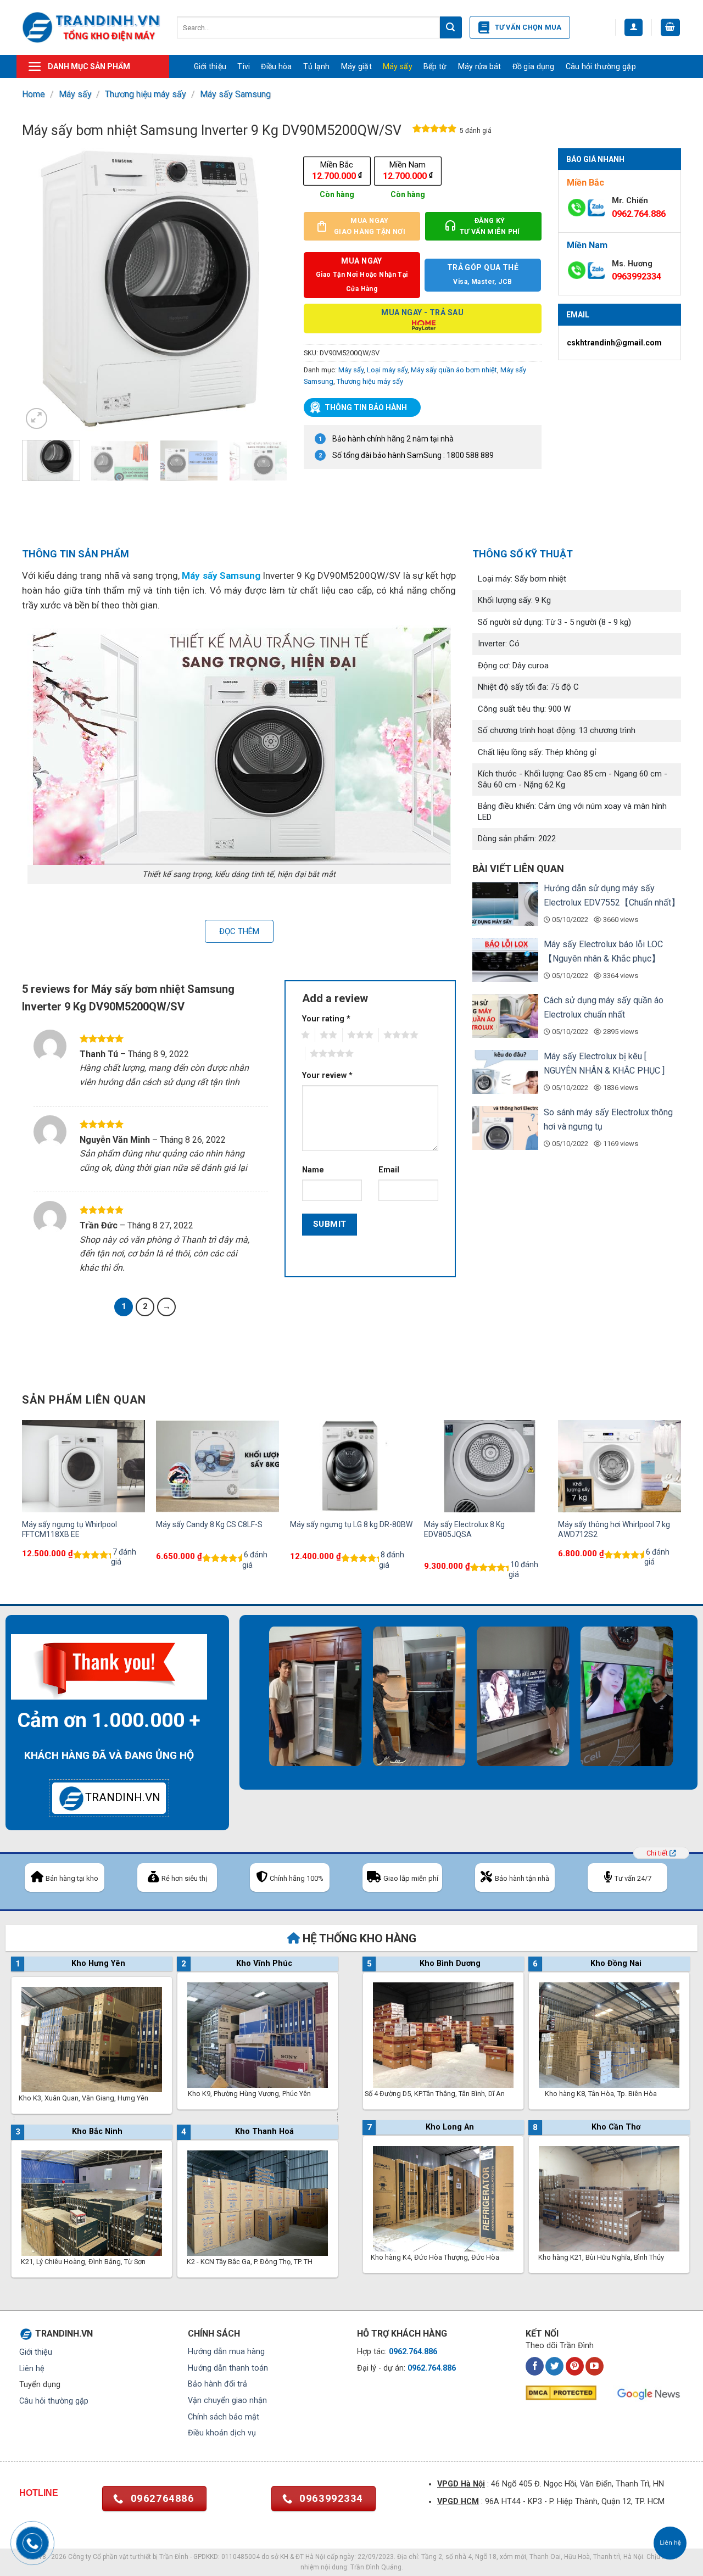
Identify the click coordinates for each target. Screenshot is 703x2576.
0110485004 (241, 2557)
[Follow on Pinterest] (575, 2366)
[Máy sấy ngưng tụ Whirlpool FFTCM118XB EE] (83, 1466)
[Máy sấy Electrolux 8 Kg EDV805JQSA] (486, 1466)
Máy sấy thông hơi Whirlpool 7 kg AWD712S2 (614, 1529)
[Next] (268, 290)
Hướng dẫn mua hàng (226, 2352)
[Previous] (41, 290)
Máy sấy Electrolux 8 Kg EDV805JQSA (464, 1529)
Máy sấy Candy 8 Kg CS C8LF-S (209, 1524)
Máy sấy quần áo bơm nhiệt (454, 370)
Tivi (244, 66)
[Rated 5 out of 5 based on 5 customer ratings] (435, 131)
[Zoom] (37, 419)
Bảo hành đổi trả (217, 2384)
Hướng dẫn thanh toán (228, 2368)
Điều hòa (276, 66)
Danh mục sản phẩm (89, 66)
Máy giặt (356, 66)
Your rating (326, 1019)
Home (34, 94)
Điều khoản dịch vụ (222, 2433)
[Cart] (671, 28)
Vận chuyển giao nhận (227, 2401)
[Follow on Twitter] (554, 2366)
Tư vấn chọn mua (528, 27)
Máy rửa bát (480, 66)
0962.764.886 (639, 214)
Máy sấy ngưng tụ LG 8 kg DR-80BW (351, 1524)
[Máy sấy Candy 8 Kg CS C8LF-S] (217, 1466)
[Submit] (451, 27)
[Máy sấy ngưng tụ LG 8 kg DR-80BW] (351, 1466)
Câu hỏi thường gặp (601, 66)
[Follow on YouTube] (595, 2366)
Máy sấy (398, 66)
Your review (327, 1075)
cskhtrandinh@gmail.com (614, 343)
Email (389, 1170)
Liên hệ (32, 2369)
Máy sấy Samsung (235, 94)
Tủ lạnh (317, 66)
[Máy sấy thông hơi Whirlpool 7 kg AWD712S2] (620, 1466)
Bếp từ (435, 66)
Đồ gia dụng (534, 66)
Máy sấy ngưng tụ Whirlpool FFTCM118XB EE (69, 1529)
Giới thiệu (210, 66)
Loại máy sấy (387, 370)
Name (313, 1170)
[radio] (337, 171)
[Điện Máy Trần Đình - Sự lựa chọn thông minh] (91, 27)
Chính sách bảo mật (224, 2417)
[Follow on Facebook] (535, 2366)
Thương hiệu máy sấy (146, 94)
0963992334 (637, 276)
